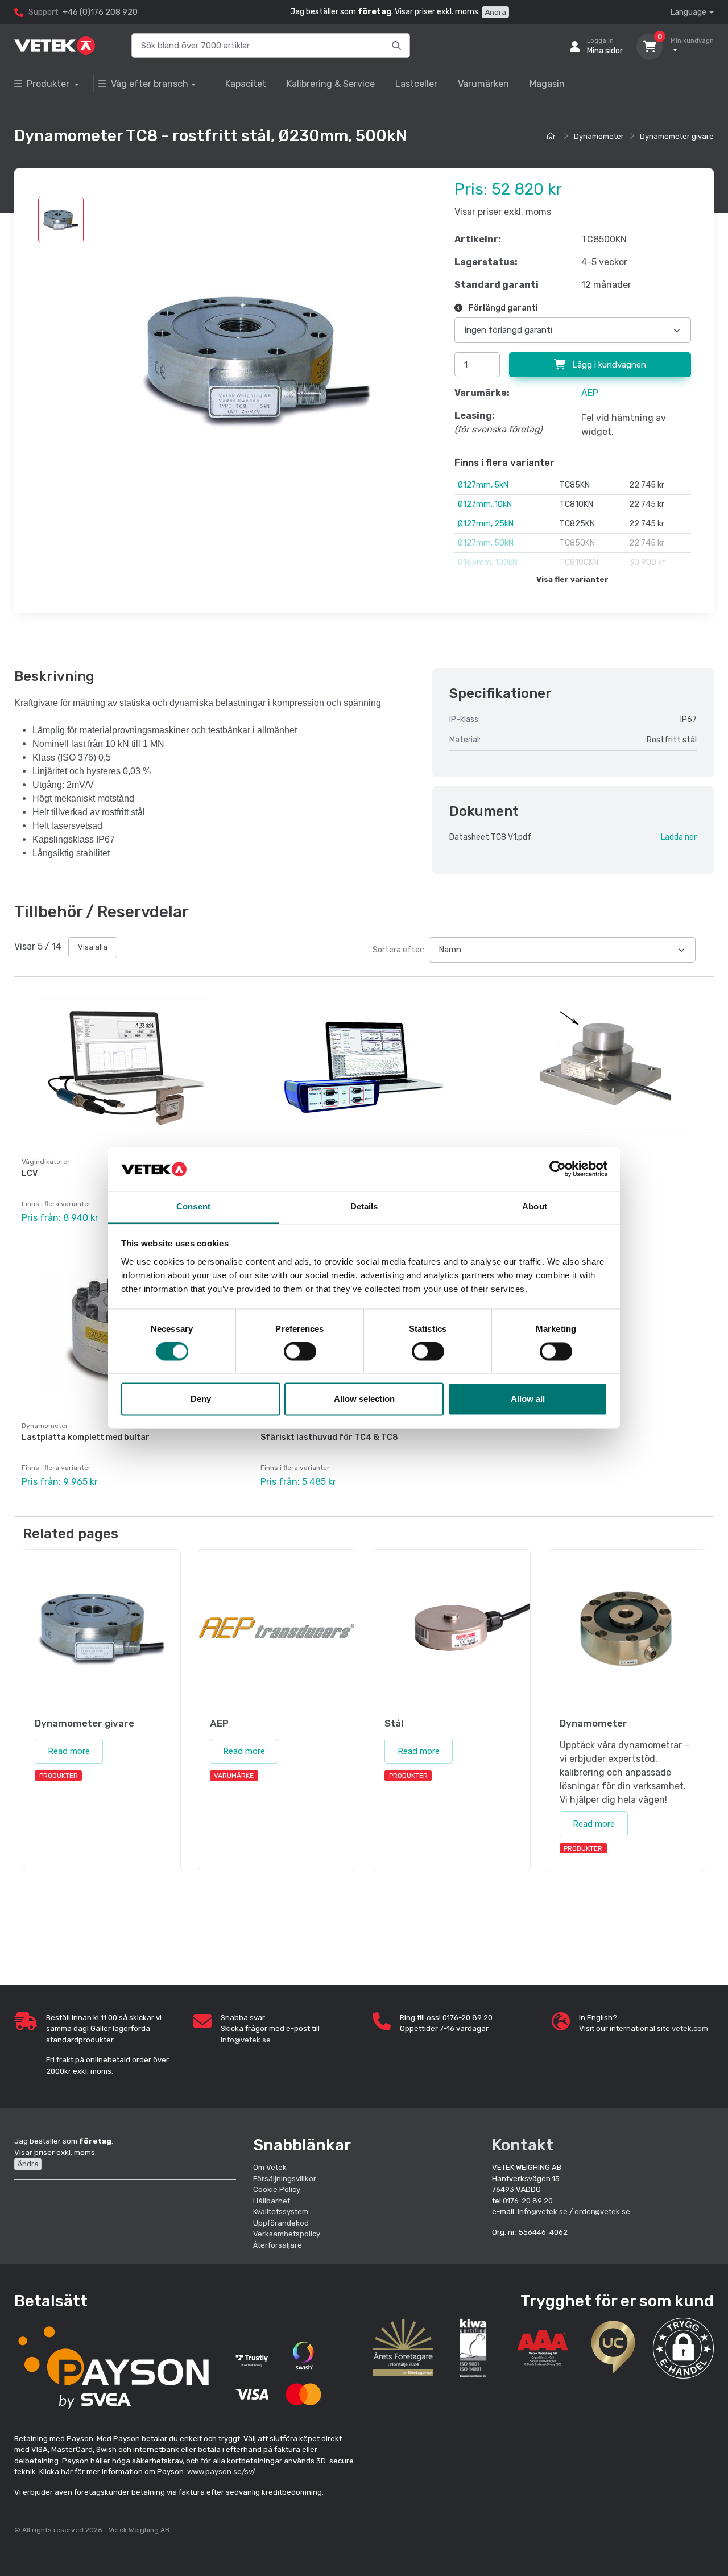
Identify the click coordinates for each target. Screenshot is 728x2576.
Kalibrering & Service (331, 84)
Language (688, 12)
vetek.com (690, 2028)
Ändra (495, 12)
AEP (590, 393)
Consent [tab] (193, 1206)
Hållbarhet (272, 2201)
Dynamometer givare (677, 136)
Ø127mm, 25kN (486, 524)
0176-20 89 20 (528, 2201)
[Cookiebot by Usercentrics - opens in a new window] (558, 1169)
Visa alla (93, 947)
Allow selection (364, 1399)
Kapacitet (246, 84)
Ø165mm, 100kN (488, 562)
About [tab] (535, 1206)
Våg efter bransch (150, 84)
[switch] (300, 1352)
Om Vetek (270, 2167)
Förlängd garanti (502, 308)
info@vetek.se (246, 2040)
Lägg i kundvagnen (608, 365)
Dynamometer (599, 136)
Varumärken (483, 84)
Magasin (547, 84)
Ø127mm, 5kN (483, 485)
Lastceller (416, 84)
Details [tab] (364, 1206)
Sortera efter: (398, 950)
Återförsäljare (278, 2245)
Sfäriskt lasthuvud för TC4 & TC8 (329, 1437)
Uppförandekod (281, 2223)
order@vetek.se (602, 2212)
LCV (30, 1173)
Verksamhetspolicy (287, 2234)
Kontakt (523, 2145)
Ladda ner (679, 837)
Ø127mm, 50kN (486, 543)
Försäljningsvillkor (285, 2179)
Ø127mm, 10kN (485, 504)
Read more (69, 1751)
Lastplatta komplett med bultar (86, 1437)
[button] (683, 2348)
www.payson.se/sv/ (221, 2472)
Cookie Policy (277, 2189)
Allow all (528, 1399)
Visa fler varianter (572, 579)
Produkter (49, 84)
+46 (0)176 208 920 (100, 12)
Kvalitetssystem (281, 2212)
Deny (201, 1399)
